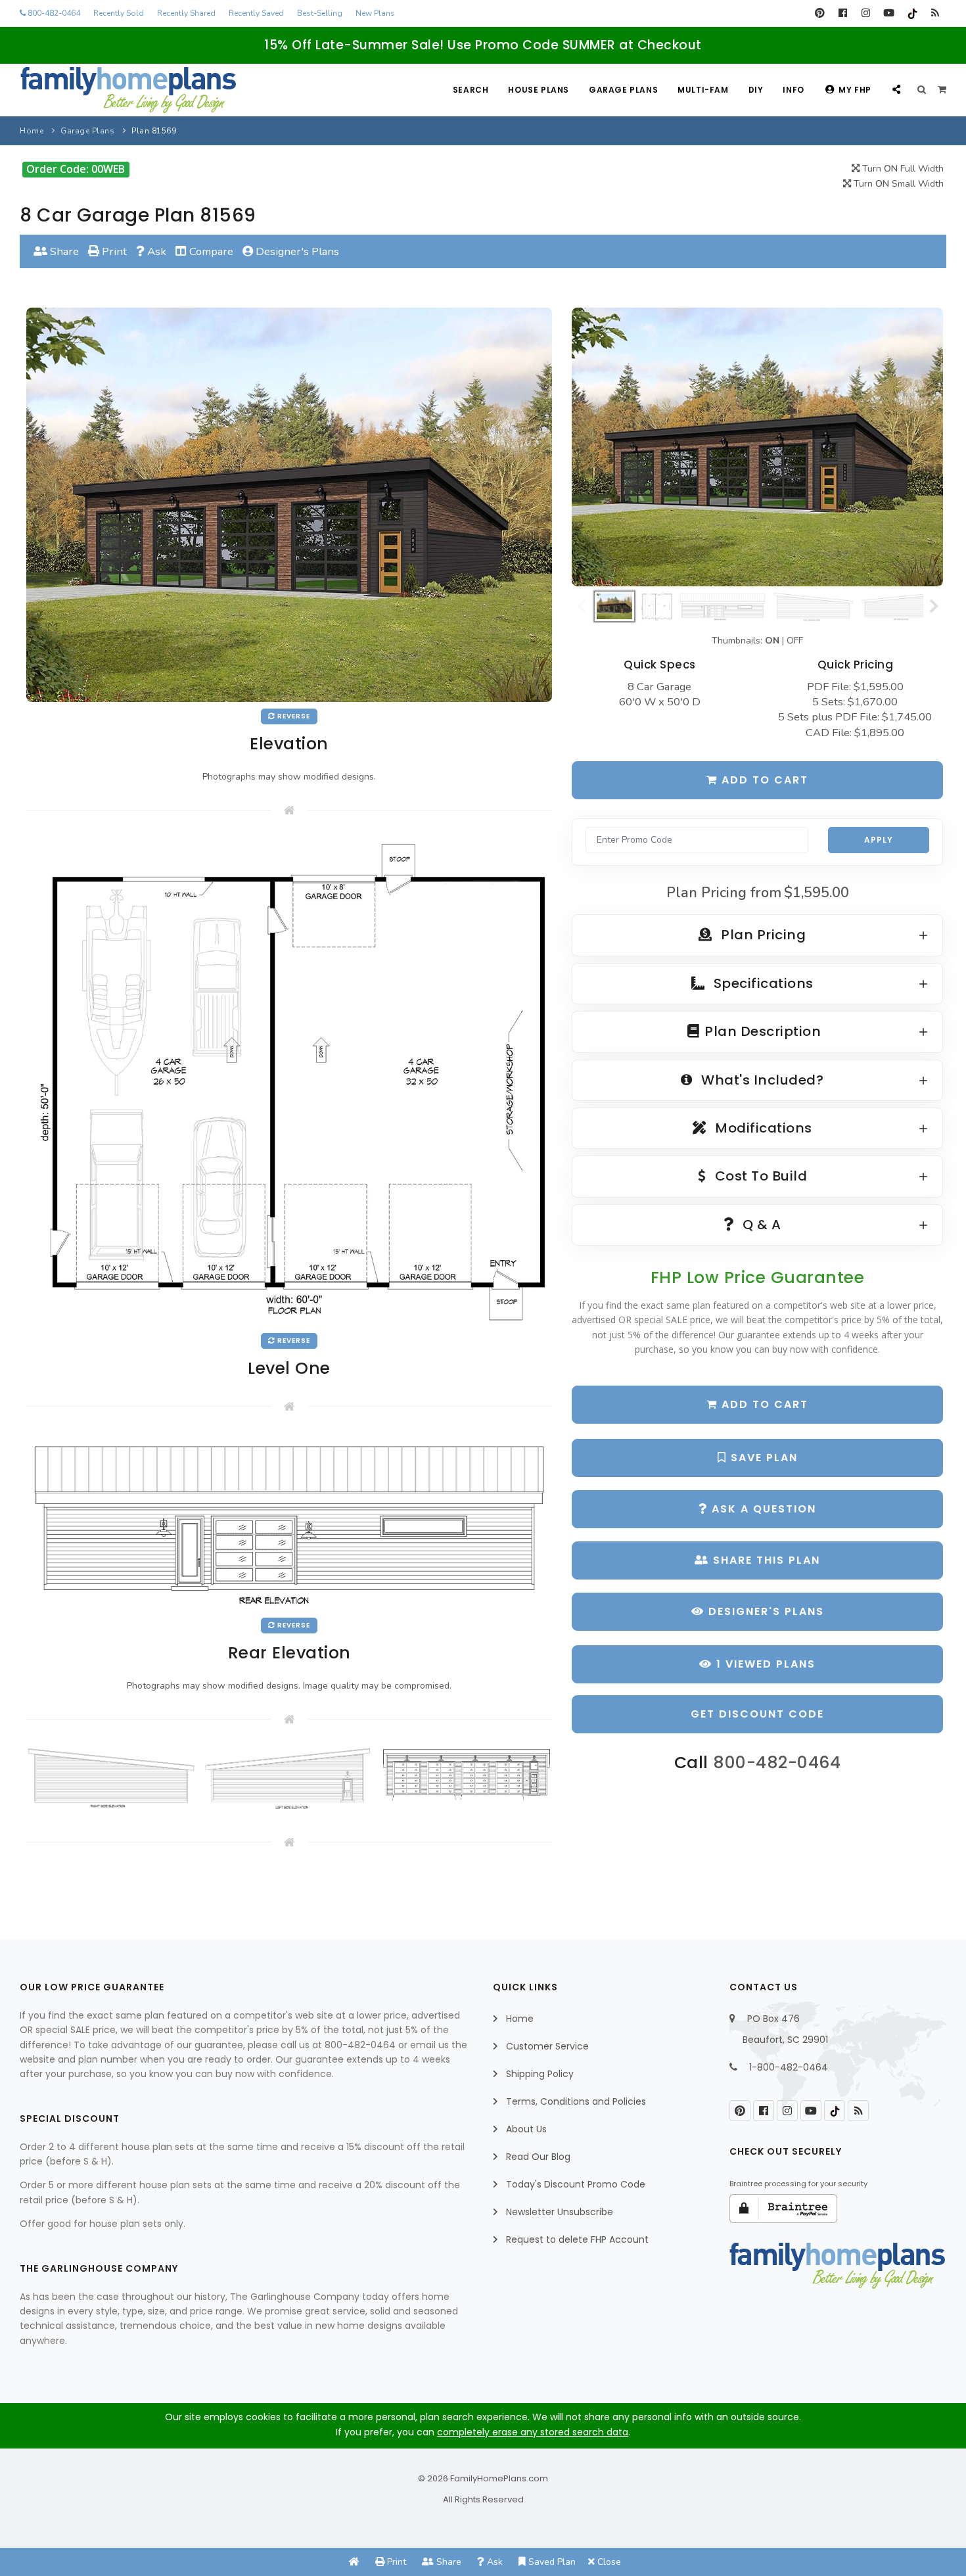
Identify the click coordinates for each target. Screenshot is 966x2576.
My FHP (855, 90)
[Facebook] (843, 13)
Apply (879, 840)
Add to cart (763, 780)
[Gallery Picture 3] (467, 1774)
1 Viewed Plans (764, 1664)
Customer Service (547, 2046)
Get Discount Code (757, 1714)
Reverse (293, 716)
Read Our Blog (538, 2157)
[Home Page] (354, 2562)
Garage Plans (623, 90)
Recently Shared (186, 13)
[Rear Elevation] (289, 1521)
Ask (155, 251)
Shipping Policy (540, 2074)
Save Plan (762, 1458)
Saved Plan (551, 2562)
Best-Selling (320, 13)
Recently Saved (256, 13)
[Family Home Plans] (128, 90)
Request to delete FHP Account (577, 2239)
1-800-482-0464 (789, 2067)
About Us (526, 2129)
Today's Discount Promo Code (576, 2184)
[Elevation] (757, 447)
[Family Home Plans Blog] (935, 13)
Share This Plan (765, 1560)
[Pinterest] (820, 13)
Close (608, 2562)
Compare (210, 251)
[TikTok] (912, 13)
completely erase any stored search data (533, 2432)
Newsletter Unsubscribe (560, 2212)
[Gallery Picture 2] (289, 1778)
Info (793, 90)
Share (63, 251)
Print (113, 251)
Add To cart (763, 1404)
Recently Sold (119, 13)
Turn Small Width (897, 184)
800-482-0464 (53, 13)
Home (32, 131)
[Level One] (289, 1081)
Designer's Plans (296, 251)
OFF (795, 641)
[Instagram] (866, 13)
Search (471, 90)
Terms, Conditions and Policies (576, 2101)
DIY (756, 90)
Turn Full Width (902, 169)
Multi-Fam (703, 90)
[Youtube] (889, 13)
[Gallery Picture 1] (112, 1777)
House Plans (539, 90)
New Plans (375, 13)
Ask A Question (762, 1509)
